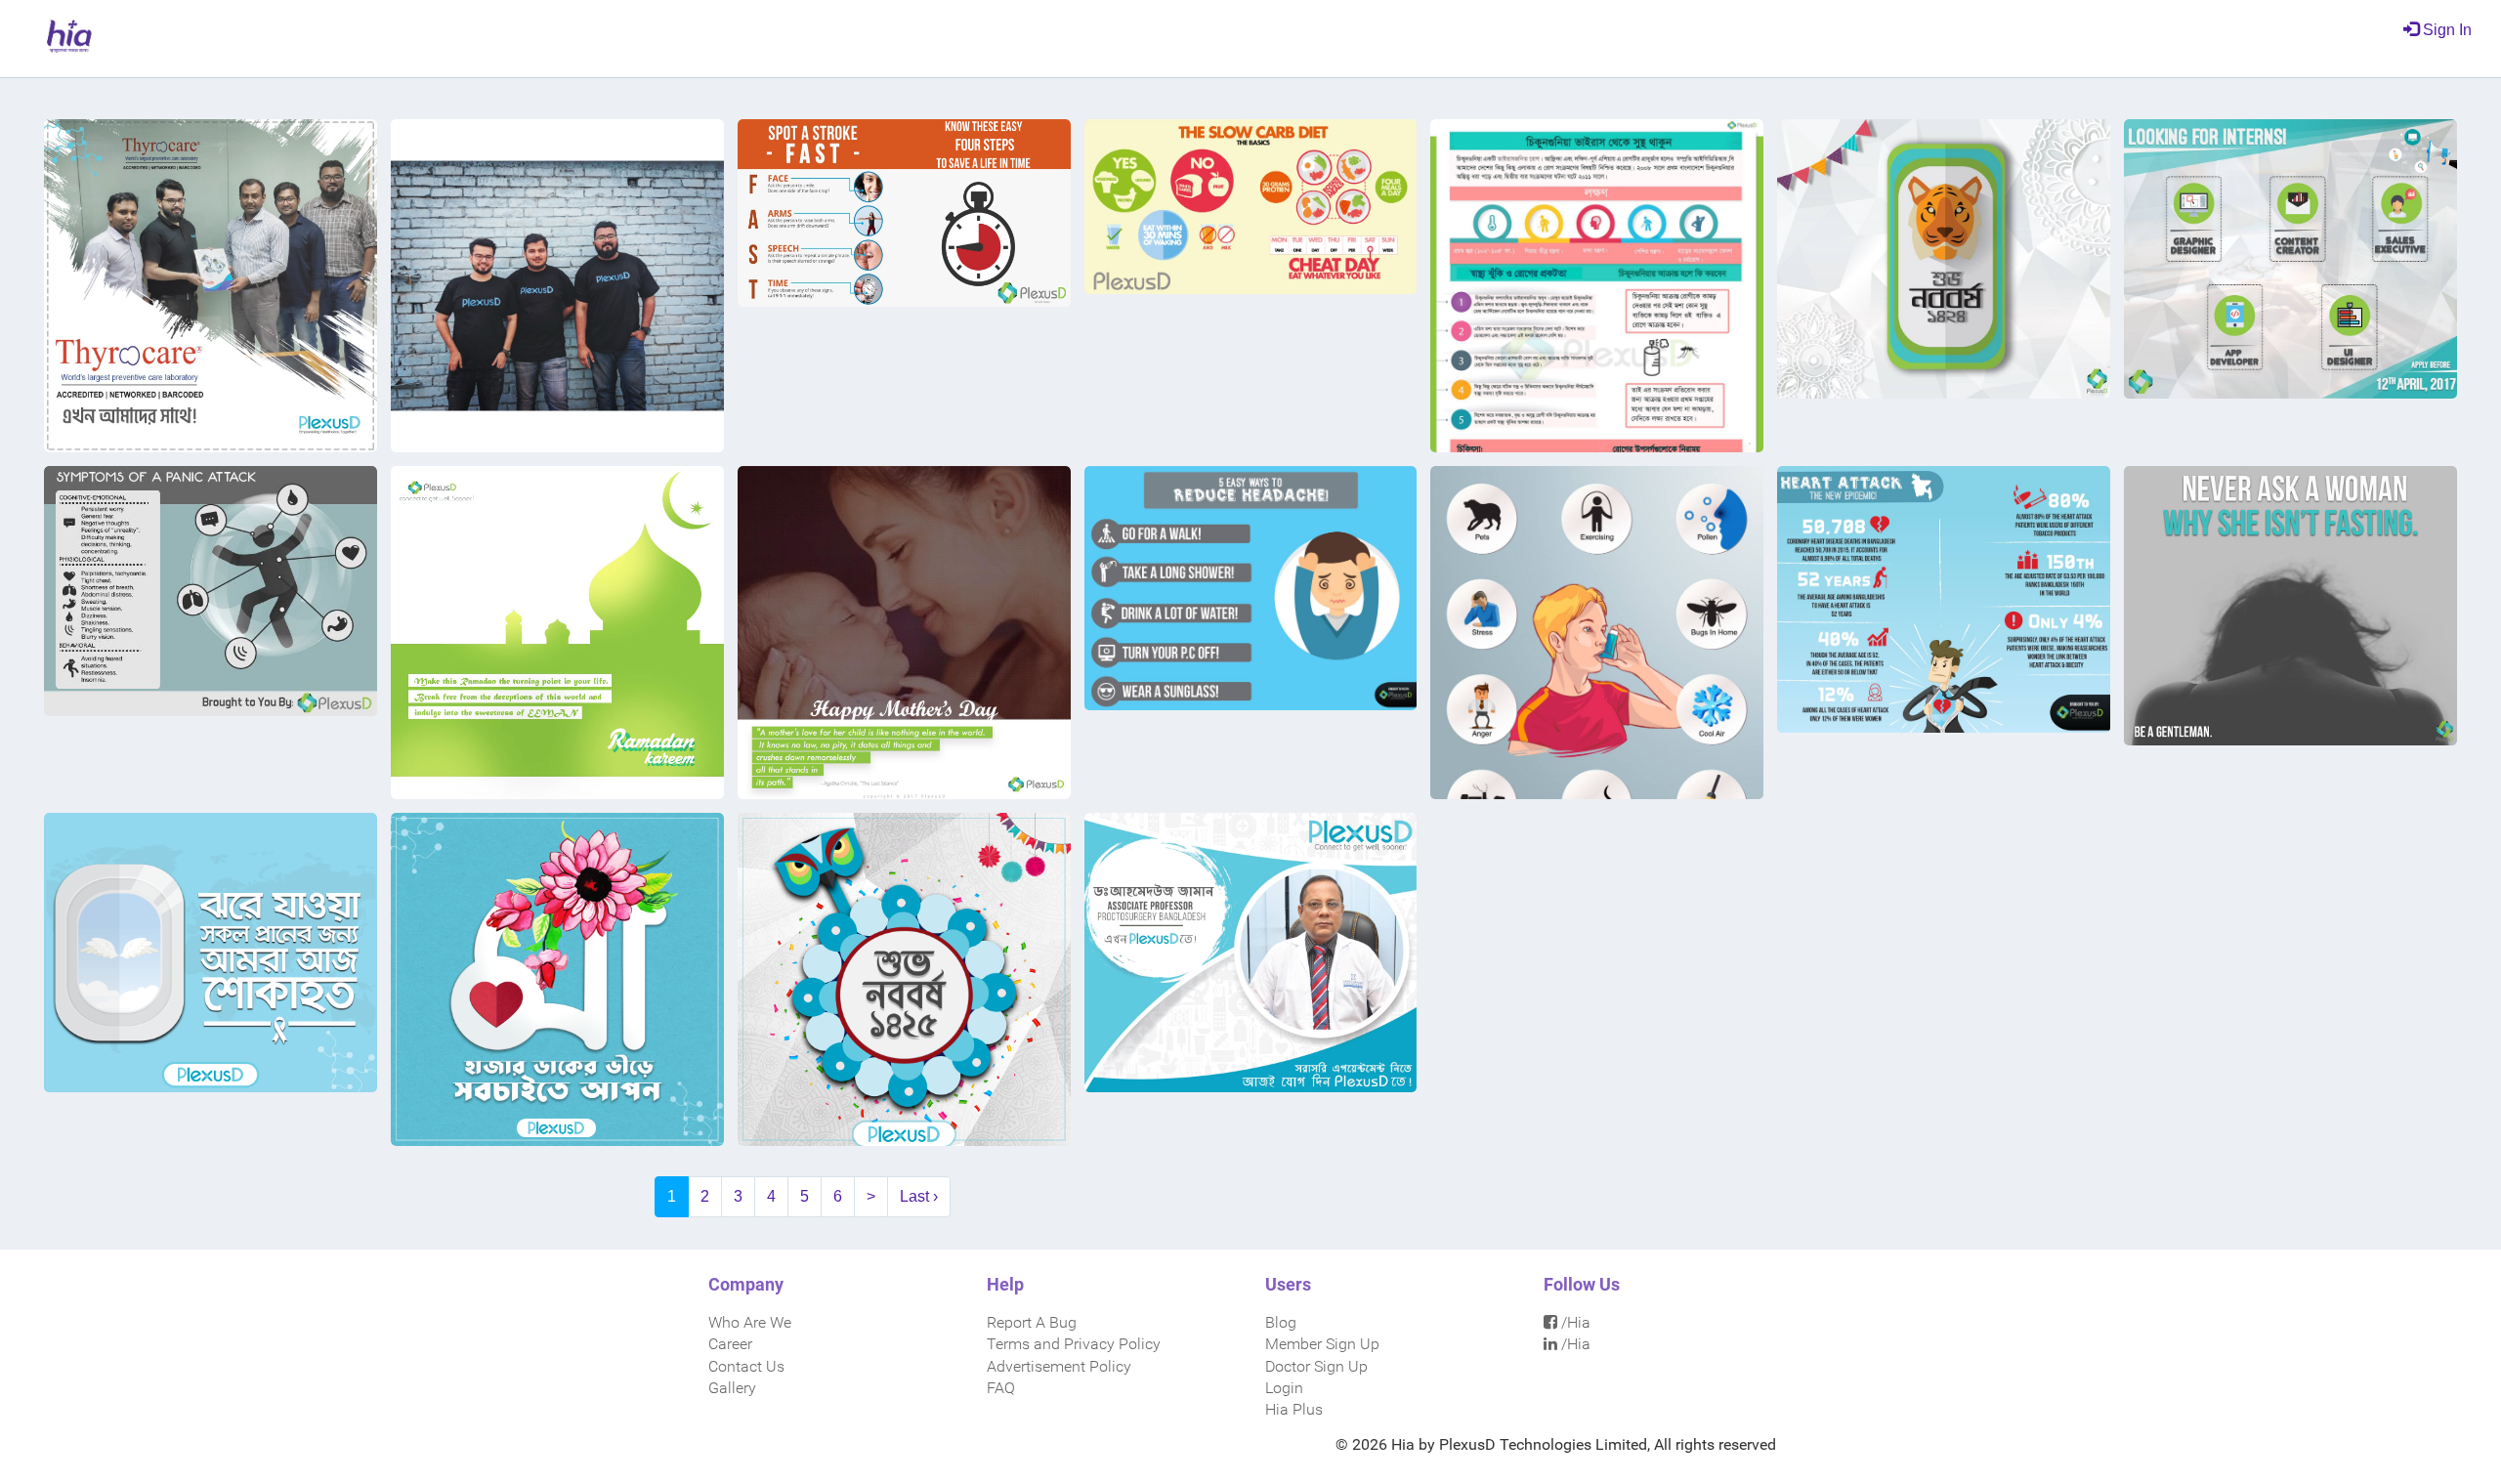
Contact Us (746, 1366)
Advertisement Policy (1059, 1366)
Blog (1281, 1322)
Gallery (732, 1388)
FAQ (1001, 1388)
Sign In (2445, 30)
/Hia (1574, 1322)
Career (730, 1344)
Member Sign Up (1322, 1344)
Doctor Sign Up (1316, 1366)
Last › (919, 1196)
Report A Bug (1032, 1322)
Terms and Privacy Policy (1074, 1344)
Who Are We (750, 1322)
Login (1284, 1388)
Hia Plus (1294, 1409)
